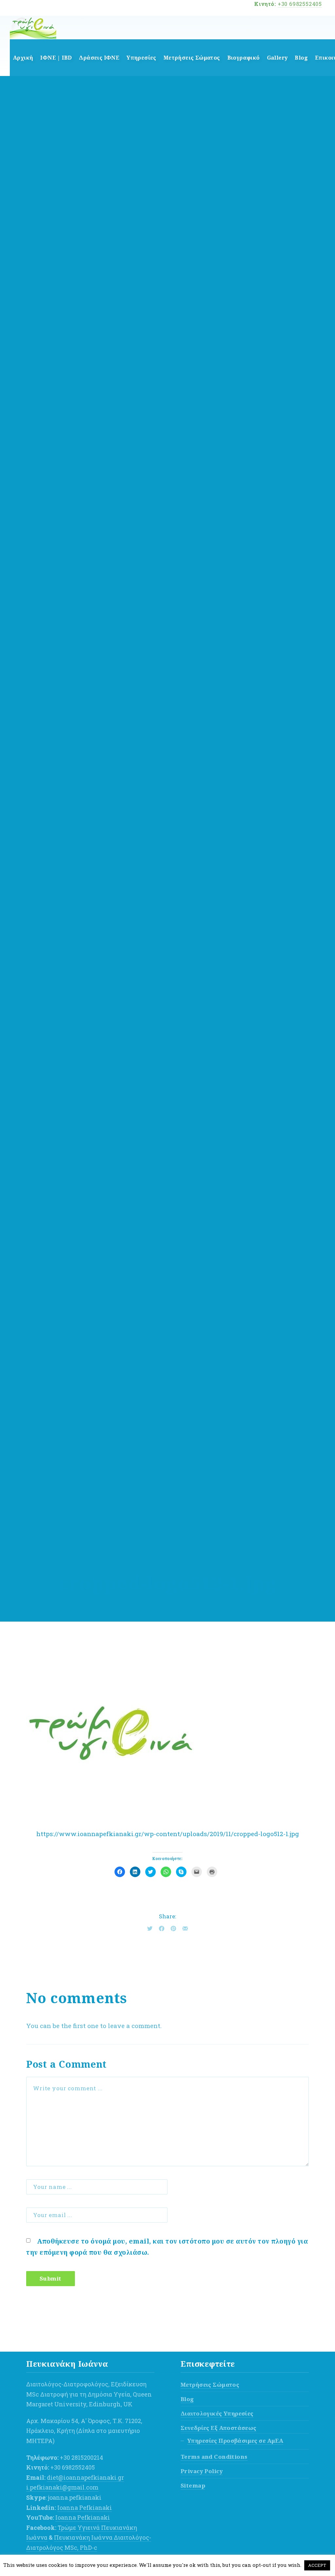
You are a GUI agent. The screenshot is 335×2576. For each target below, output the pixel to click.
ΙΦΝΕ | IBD (56, 58)
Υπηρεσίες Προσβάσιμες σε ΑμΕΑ (235, 2441)
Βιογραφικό (244, 58)
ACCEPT (317, 2565)
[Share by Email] (185, 1928)
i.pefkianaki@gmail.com (62, 2487)
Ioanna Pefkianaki (85, 2508)
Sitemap (193, 2485)
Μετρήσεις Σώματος (192, 58)
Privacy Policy (202, 2471)
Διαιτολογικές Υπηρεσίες (217, 2413)
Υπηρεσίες (141, 58)
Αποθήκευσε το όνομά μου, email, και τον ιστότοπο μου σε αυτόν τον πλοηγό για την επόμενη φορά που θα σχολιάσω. (167, 2247)
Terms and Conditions (214, 2457)
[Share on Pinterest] (173, 1928)
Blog (301, 58)
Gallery (277, 58)
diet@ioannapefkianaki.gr (85, 2477)
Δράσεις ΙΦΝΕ (99, 58)
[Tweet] (150, 1928)
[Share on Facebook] (162, 1928)
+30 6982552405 (300, 4)
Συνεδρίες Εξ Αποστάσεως (219, 2428)
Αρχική (23, 58)
